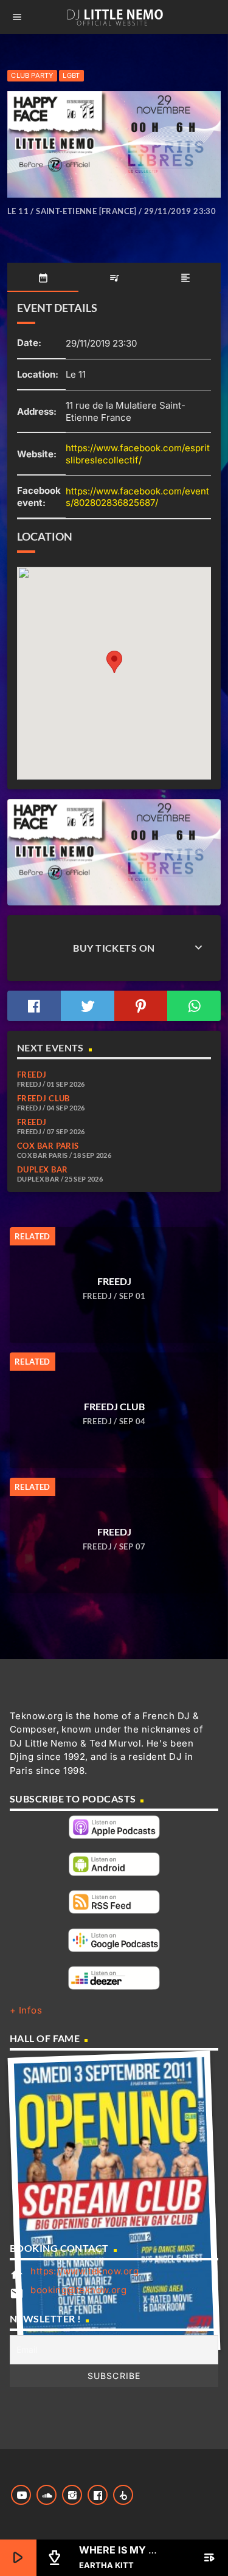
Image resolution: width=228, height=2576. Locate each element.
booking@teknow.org (78, 2290)
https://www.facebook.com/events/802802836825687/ (137, 497)
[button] (114, 662)
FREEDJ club (43, 1098)
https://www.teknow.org (85, 2271)
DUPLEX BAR (43, 1169)
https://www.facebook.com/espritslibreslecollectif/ (138, 454)
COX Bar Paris (48, 1146)
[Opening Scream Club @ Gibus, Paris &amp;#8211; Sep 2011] (114, 2204)
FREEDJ (32, 1075)
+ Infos (26, 2010)
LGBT (71, 75)
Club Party (32, 75)
